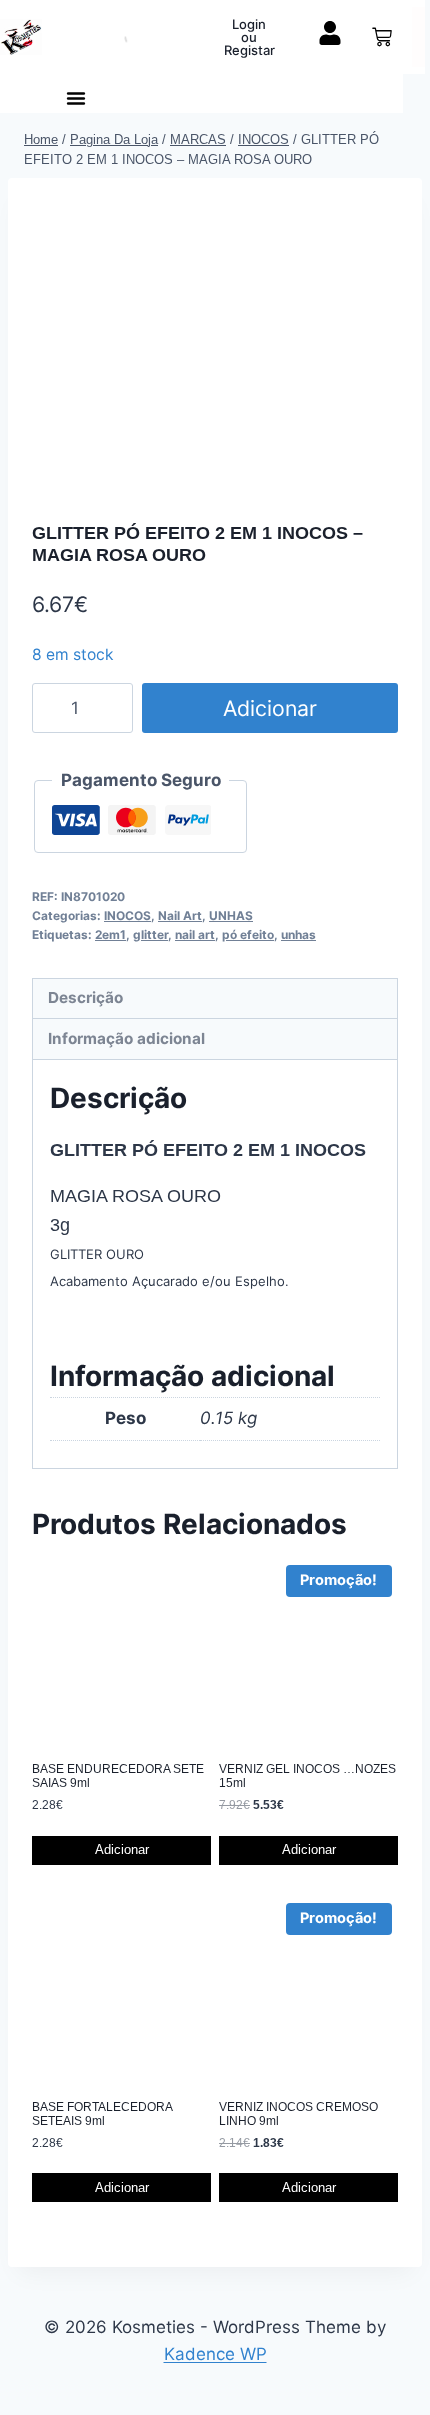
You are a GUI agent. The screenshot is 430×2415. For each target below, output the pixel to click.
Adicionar (270, 708)
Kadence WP (215, 2354)
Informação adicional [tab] (126, 1038)
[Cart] (382, 37)
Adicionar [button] (122, 1849)
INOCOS (127, 915)
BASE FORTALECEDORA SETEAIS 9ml (102, 2114)
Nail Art (180, 915)
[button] (76, 98)
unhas (298, 934)
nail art (195, 934)
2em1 (110, 934)
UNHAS (231, 915)
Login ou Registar (249, 37)
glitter (150, 934)
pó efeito (248, 934)
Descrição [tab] (85, 997)
